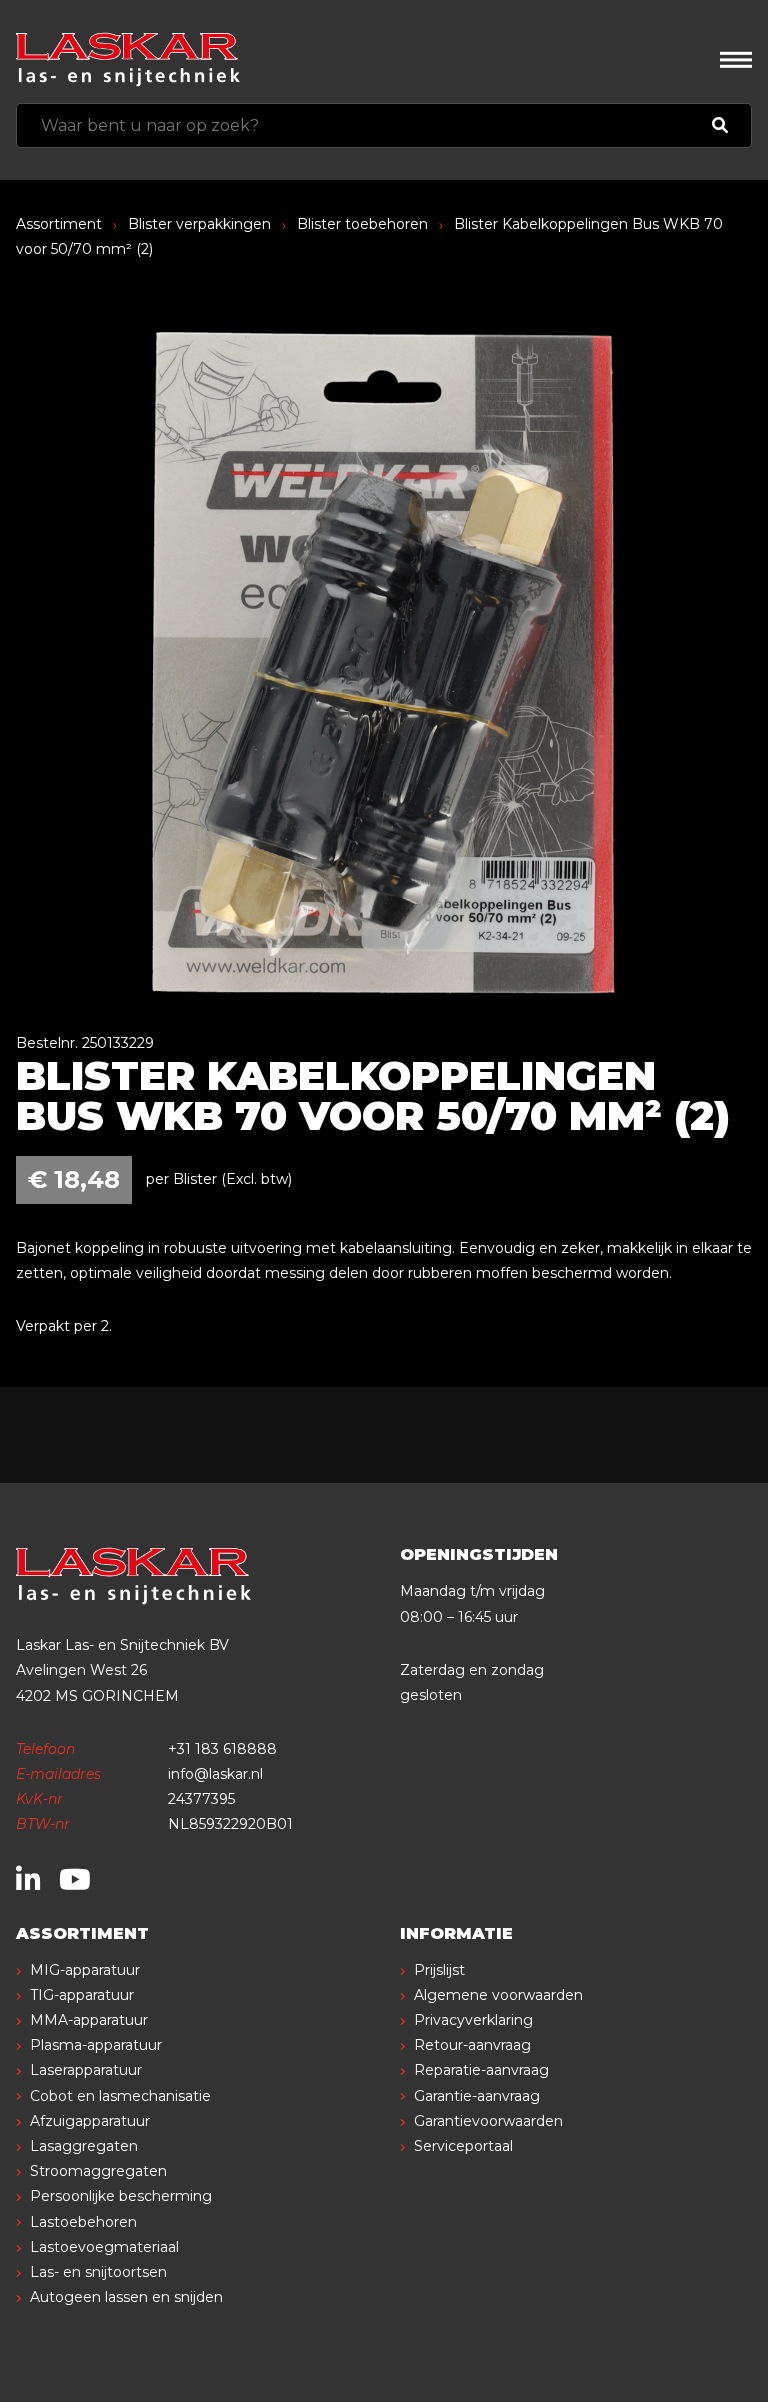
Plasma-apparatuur (96, 2045)
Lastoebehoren (83, 2222)
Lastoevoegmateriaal (104, 2247)
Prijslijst (439, 1970)
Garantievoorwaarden (488, 2121)
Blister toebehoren (362, 224)
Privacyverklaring (473, 2020)
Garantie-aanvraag (477, 2096)
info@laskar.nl (215, 1774)
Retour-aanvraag (472, 2045)
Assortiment (59, 224)
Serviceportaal (463, 2146)
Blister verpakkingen (199, 224)
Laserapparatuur (86, 2070)
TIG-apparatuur (82, 1995)
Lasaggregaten (84, 2146)
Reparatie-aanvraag (481, 2070)
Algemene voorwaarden (498, 1995)
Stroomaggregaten (98, 2171)
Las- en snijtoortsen (98, 2272)
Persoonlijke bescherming (121, 2196)
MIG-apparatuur (85, 1970)
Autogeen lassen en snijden (126, 2297)
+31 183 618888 (222, 1749)
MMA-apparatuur (89, 2020)
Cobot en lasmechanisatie (120, 2096)
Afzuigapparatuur (90, 2121)
